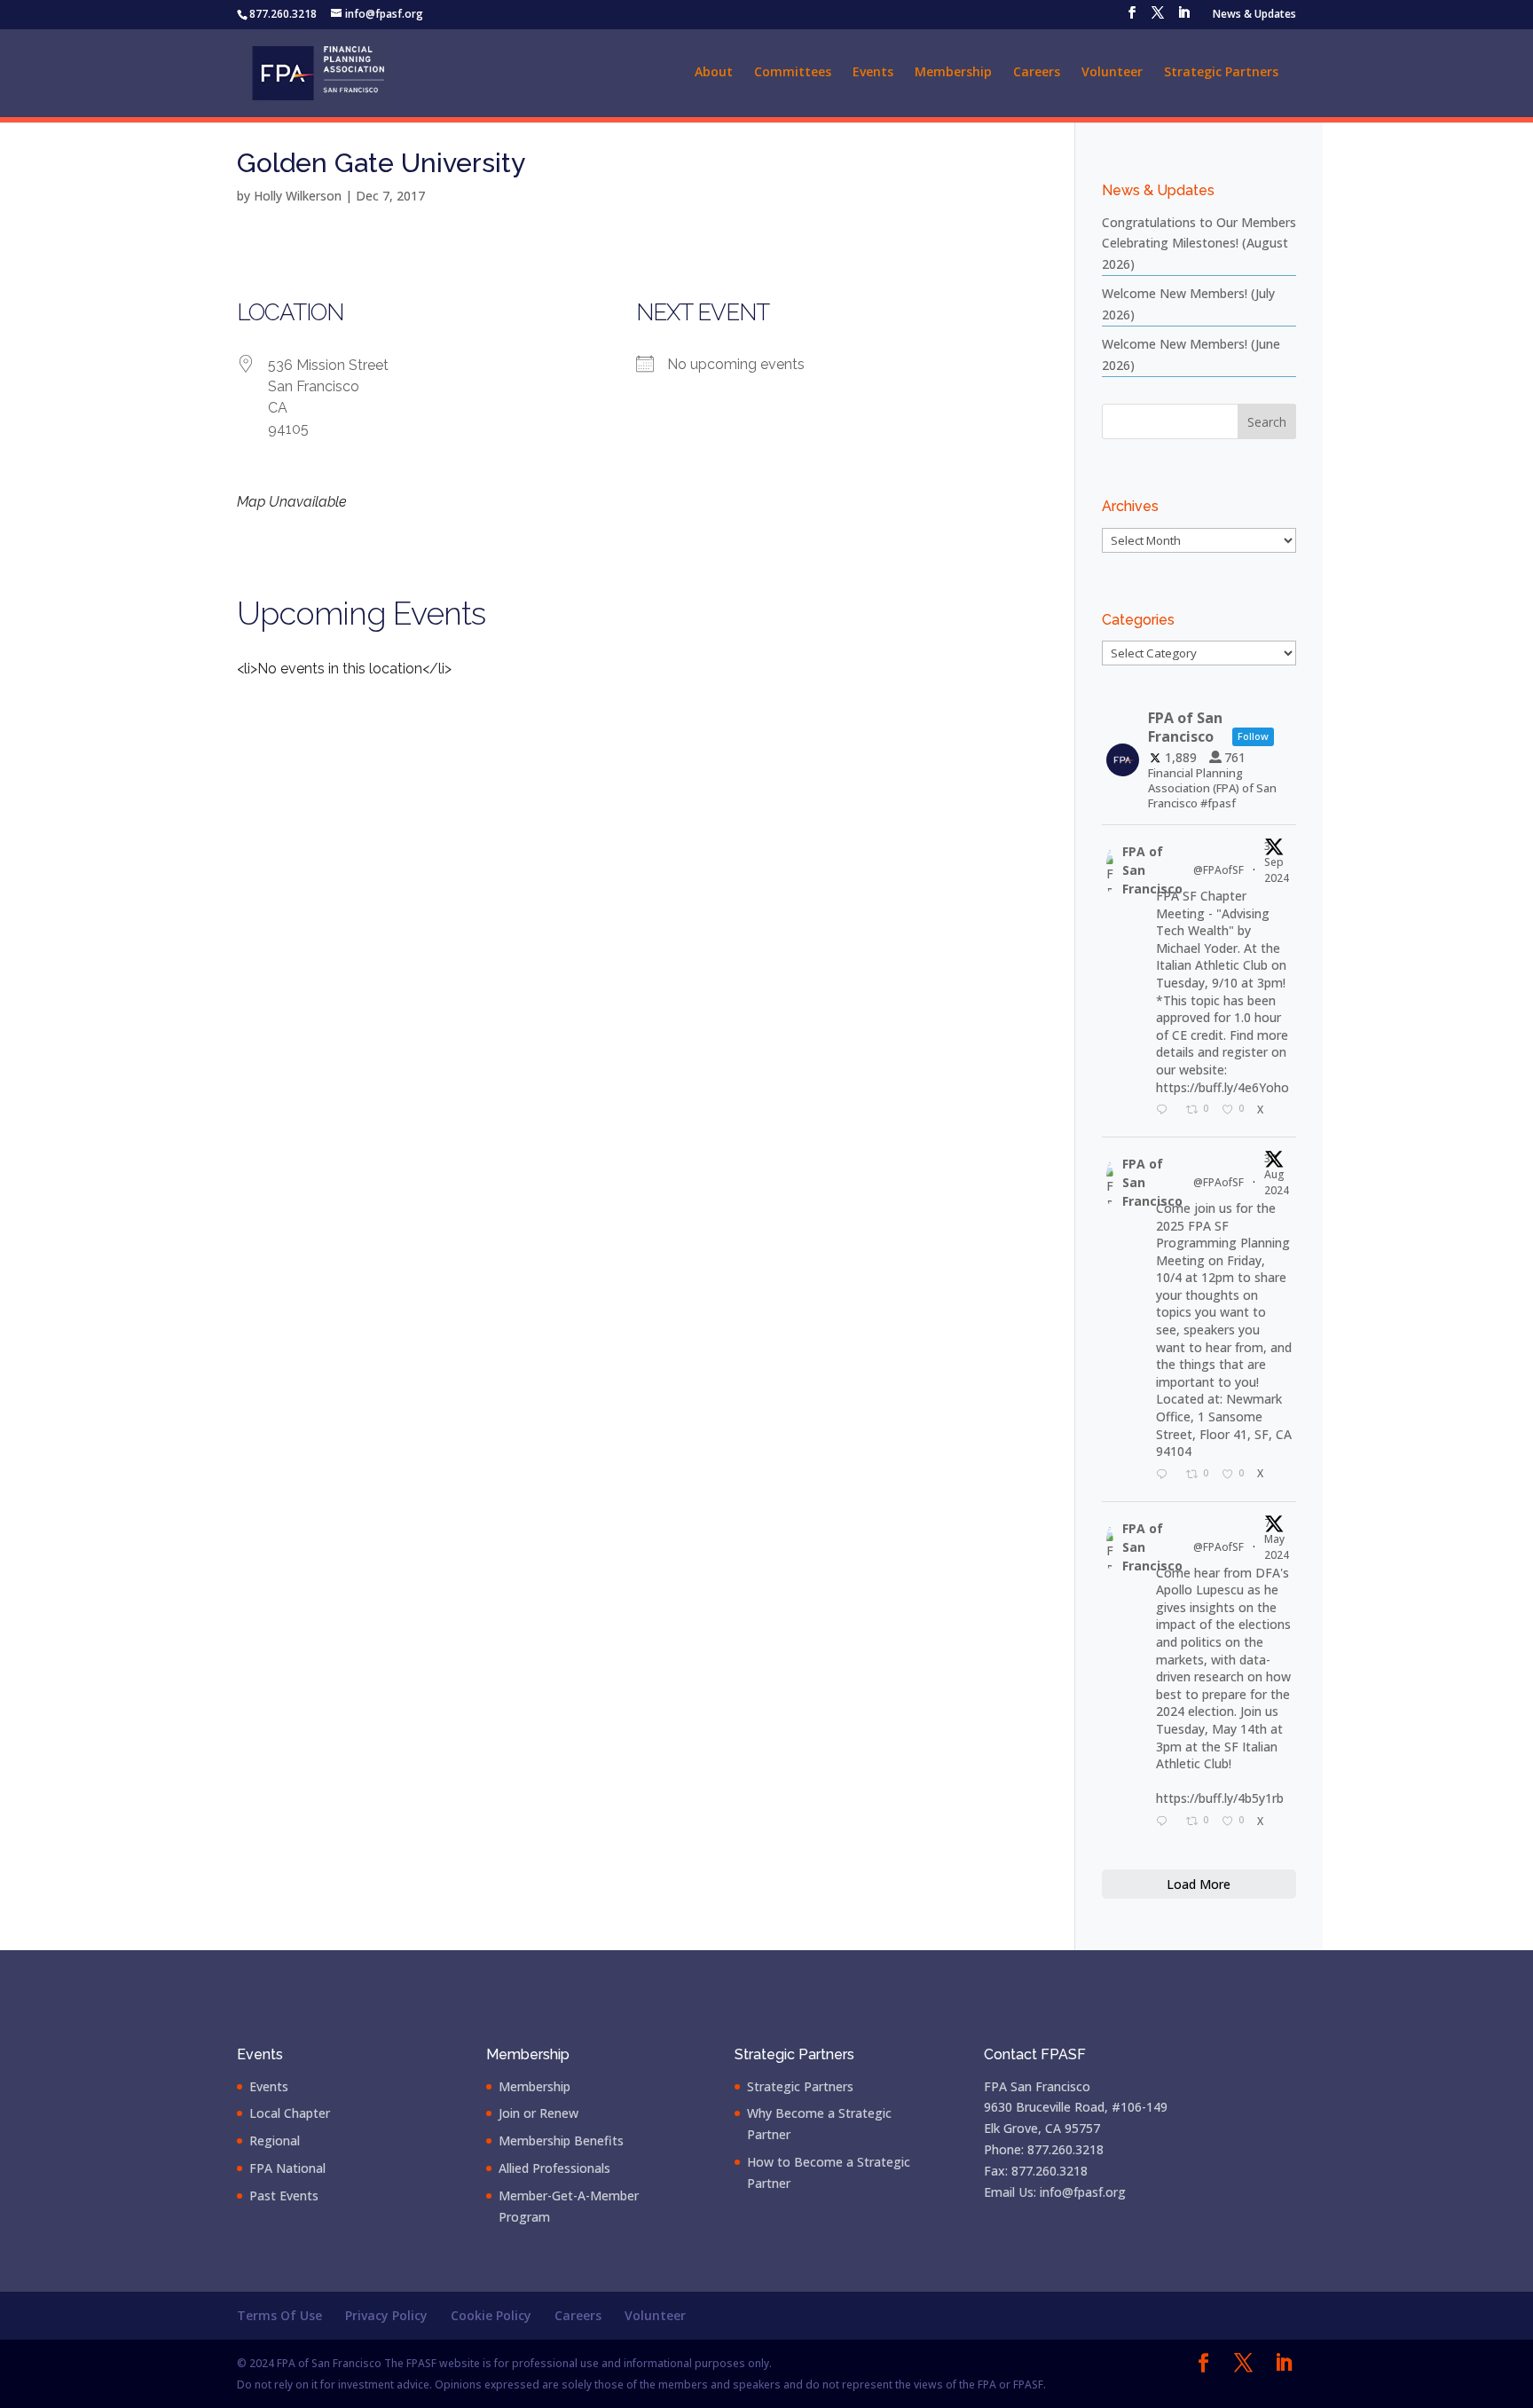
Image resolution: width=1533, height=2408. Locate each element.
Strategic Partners (1221, 73)
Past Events (284, 2196)
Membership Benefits (561, 2140)
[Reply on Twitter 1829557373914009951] (1167, 1475)
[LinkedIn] (1183, 18)
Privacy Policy (386, 2315)
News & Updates (1254, 15)
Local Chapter (290, 2113)
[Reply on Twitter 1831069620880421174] (1167, 1111)
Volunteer (1112, 73)
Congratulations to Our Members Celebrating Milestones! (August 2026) (1199, 244)
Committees (793, 73)
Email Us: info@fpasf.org (1055, 2192)
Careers (1037, 73)
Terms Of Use (279, 2315)
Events (873, 73)
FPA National (287, 2168)
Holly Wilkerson (298, 196)
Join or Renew (539, 2113)
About (714, 73)
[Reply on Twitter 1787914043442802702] (1167, 1822)
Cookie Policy (491, 2315)
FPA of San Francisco (1152, 870)
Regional (275, 2140)
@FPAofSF (1219, 870)
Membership (953, 73)
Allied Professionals (554, 2168)
